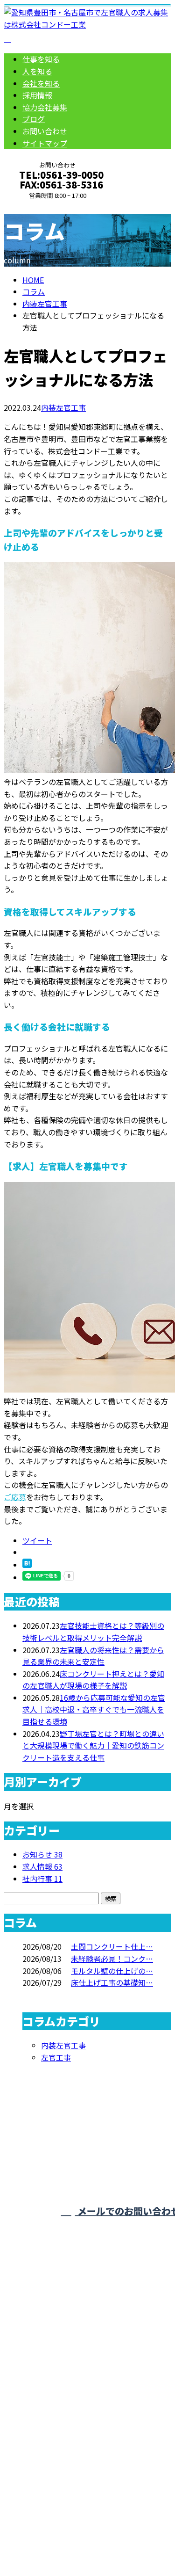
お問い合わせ (45, 131)
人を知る (37, 71)
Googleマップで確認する (49, 2464)
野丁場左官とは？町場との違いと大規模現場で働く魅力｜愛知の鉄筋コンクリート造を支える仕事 (93, 1745)
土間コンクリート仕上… (112, 1946)
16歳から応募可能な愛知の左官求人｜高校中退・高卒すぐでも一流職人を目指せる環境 (94, 1709)
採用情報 (37, 95)
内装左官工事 (45, 304)
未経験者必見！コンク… (112, 1959)
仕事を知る (41, 59)
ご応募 (15, 1497)
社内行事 (42, 1879)
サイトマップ (45, 143)
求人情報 (42, 1866)
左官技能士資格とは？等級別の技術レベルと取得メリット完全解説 (93, 1632)
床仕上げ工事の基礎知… (112, 1982)
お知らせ (42, 1854)
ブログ (34, 119)
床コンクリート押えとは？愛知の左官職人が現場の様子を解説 (93, 1680)
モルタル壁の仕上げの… (112, 1971)
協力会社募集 (45, 107)
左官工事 (56, 2057)
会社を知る (41, 83)
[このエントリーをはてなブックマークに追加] (27, 1565)
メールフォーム (36, 206)
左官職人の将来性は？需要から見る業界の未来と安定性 (93, 1656)
